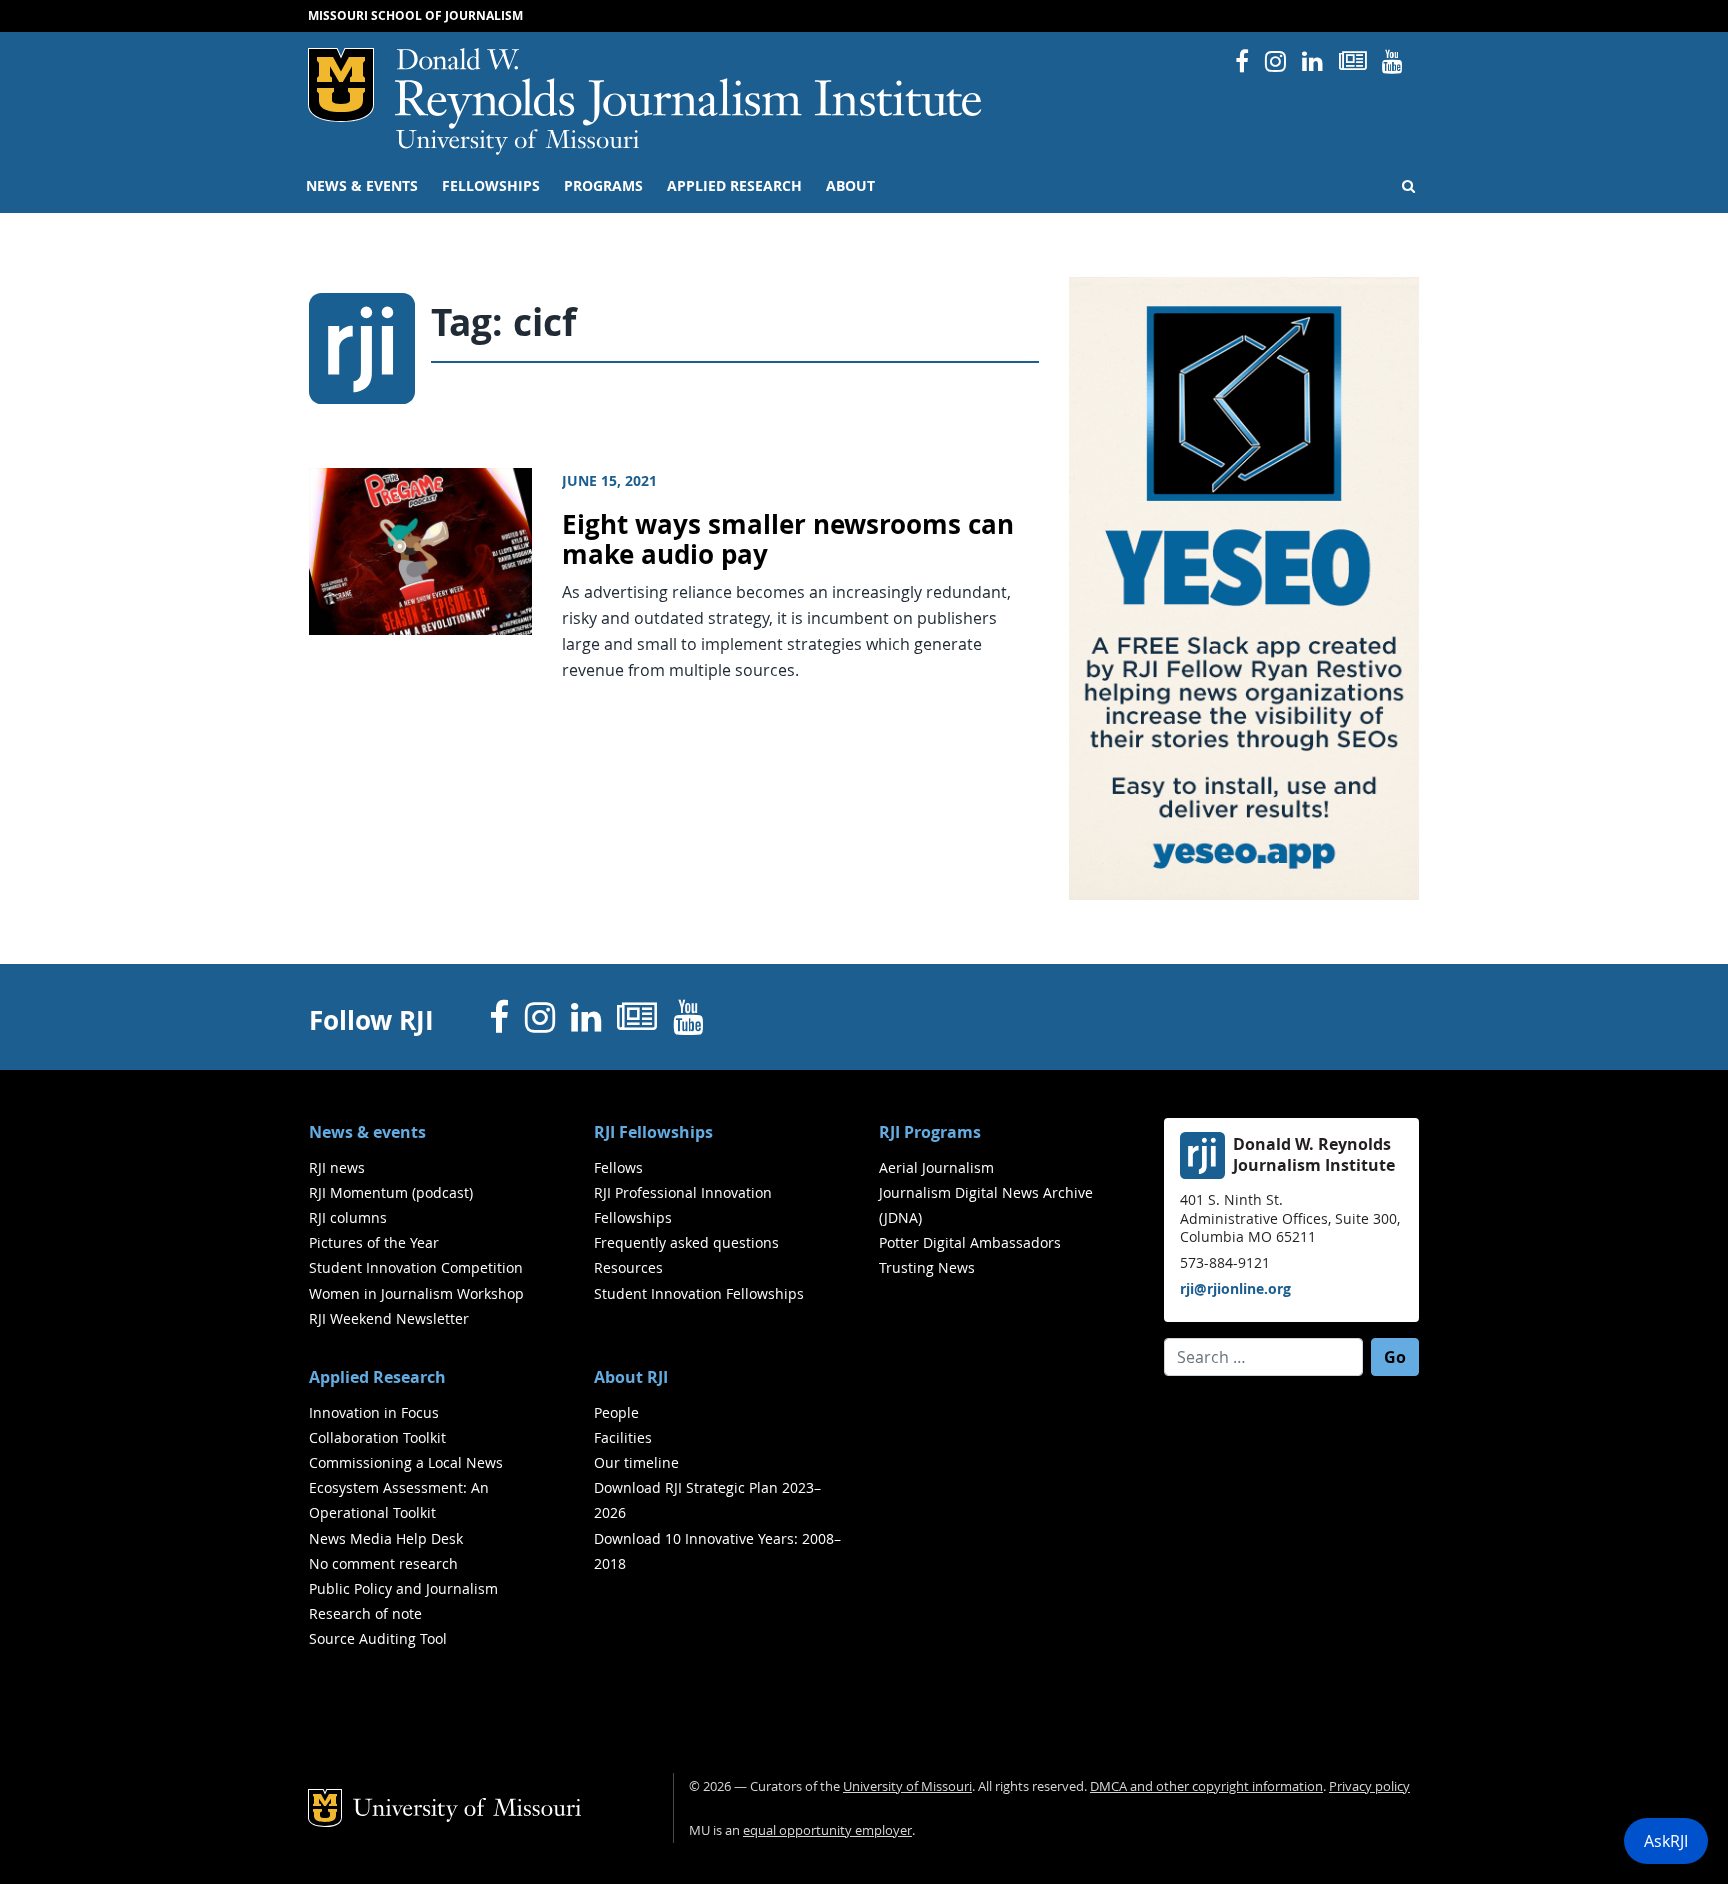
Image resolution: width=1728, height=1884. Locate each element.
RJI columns (348, 1217)
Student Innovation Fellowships (699, 1293)
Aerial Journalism (936, 1167)
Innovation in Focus (374, 1412)
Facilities (623, 1437)
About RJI (631, 1377)
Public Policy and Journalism (403, 1588)
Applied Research (734, 186)
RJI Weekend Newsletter (389, 1318)
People (616, 1412)
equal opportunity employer (827, 1830)
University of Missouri (517, 142)
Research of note (365, 1613)
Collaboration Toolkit (377, 1437)
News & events (362, 186)
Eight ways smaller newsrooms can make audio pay (788, 540)
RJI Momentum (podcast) (391, 1192)
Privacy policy (1369, 1786)
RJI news (337, 1167)
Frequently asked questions (686, 1242)
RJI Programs (930, 1132)
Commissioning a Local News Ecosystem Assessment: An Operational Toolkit (406, 1487)
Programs (603, 186)
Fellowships (491, 186)
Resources (628, 1267)
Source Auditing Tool (378, 1638)
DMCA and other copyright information (1206, 1786)
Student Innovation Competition (416, 1267)
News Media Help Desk (386, 1538)
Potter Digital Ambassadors (970, 1242)
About (850, 186)
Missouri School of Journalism (415, 15)
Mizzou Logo (341, 85)
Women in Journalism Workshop (416, 1293)
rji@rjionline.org (1235, 1288)
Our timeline (636, 1462)
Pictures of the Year (374, 1242)
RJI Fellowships (653, 1132)
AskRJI (1666, 1841)
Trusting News (927, 1267)
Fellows (618, 1167)
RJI (689, 88)
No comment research (383, 1563)
